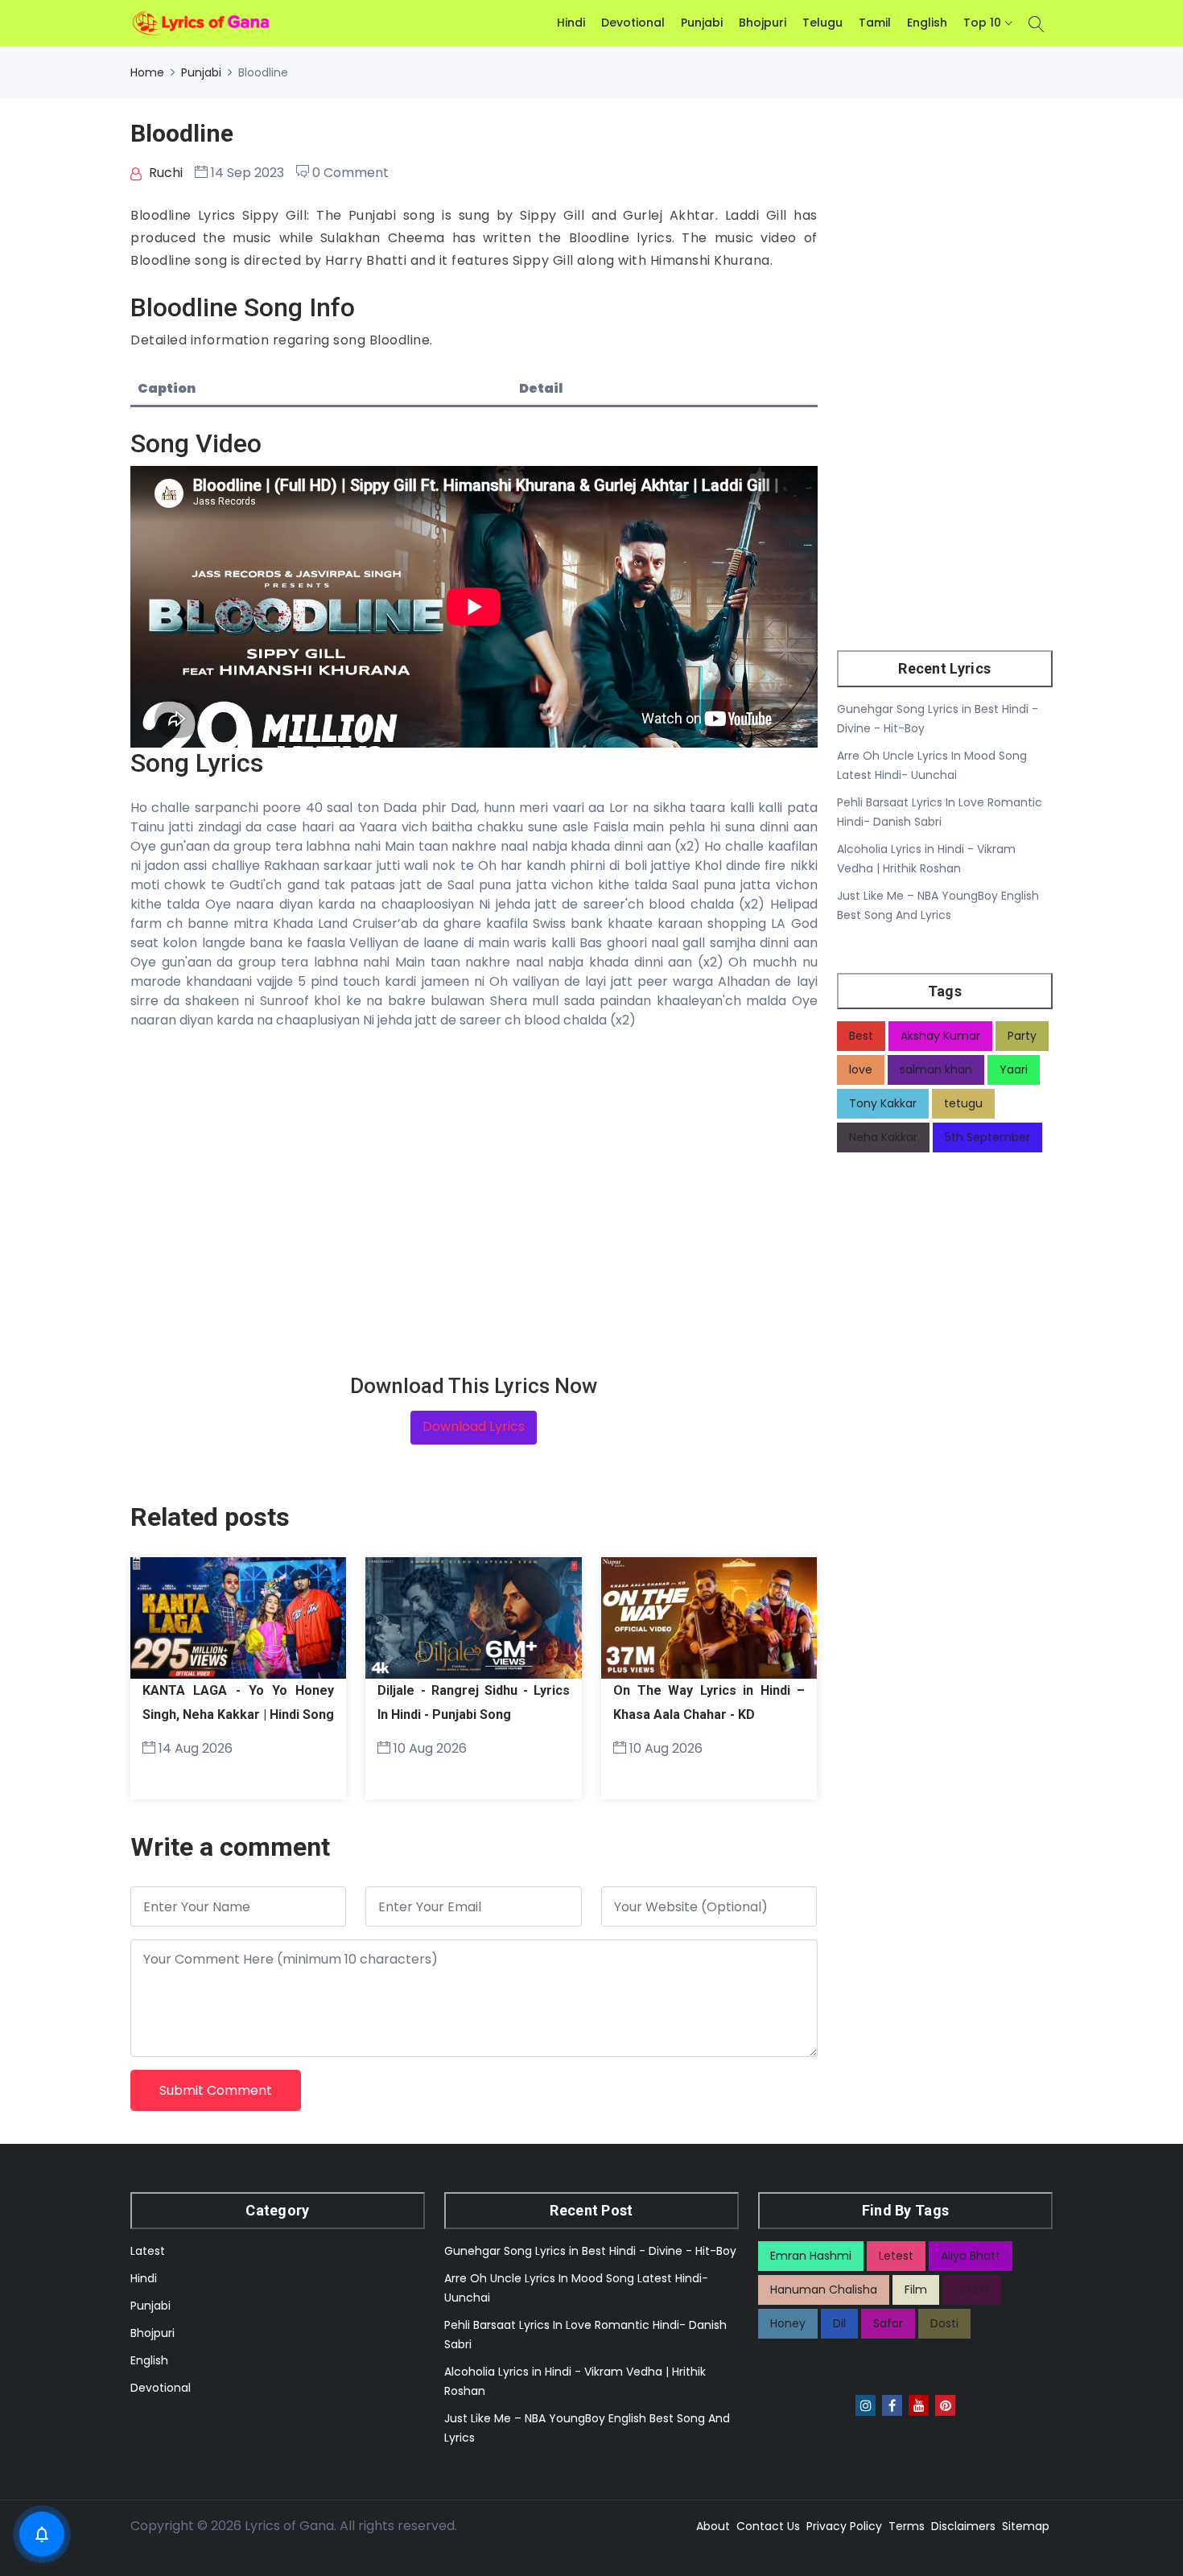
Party (1022, 1036)
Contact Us (768, 2526)
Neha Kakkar (883, 1137)
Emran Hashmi (811, 2256)
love (861, 1070)
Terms (907, 2526)
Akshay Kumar (940, 1036)
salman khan (936, 1070)
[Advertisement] (474, 1202)
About (713, 2526)
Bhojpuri (763, 23)
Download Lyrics (474, 1426)
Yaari (1014, 1070)
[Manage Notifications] (42, 2534)
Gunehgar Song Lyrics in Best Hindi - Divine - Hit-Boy (590, 2251)
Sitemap (1026, 2526)
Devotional (633, 23)
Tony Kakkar (883, 1103)
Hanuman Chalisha (824, 2290)
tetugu (963, 1103)
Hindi (571, 23)
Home (147, 72)
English (927, 23)
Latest (148, 2251)
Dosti (944, 2323)
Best (861, 1036)
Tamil (875, 23)
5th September (987, 1137)
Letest (896, 2256)
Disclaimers (963, 2526)
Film (916, 2290)
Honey (788, 2323)
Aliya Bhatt (971, 2256)
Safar (888, 2323)
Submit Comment (216, 2090)
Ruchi (164, 173)
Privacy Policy (844, 2526)
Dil (839, 2323)
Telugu (822, 23)
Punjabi (702, 23)
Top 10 (982, 23)
